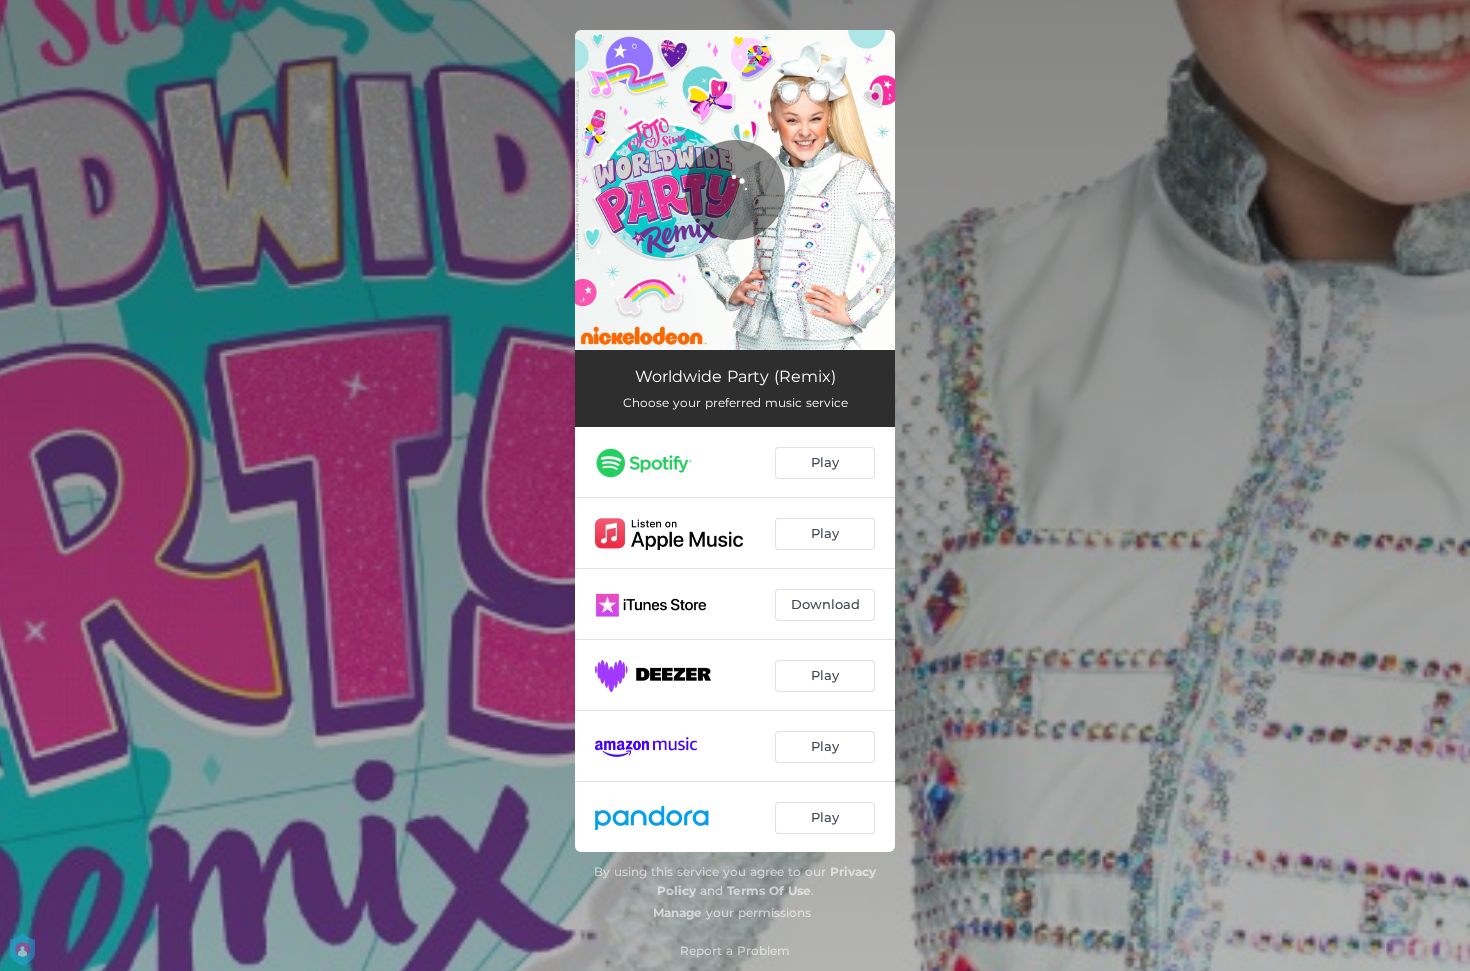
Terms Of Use (769, 890)
